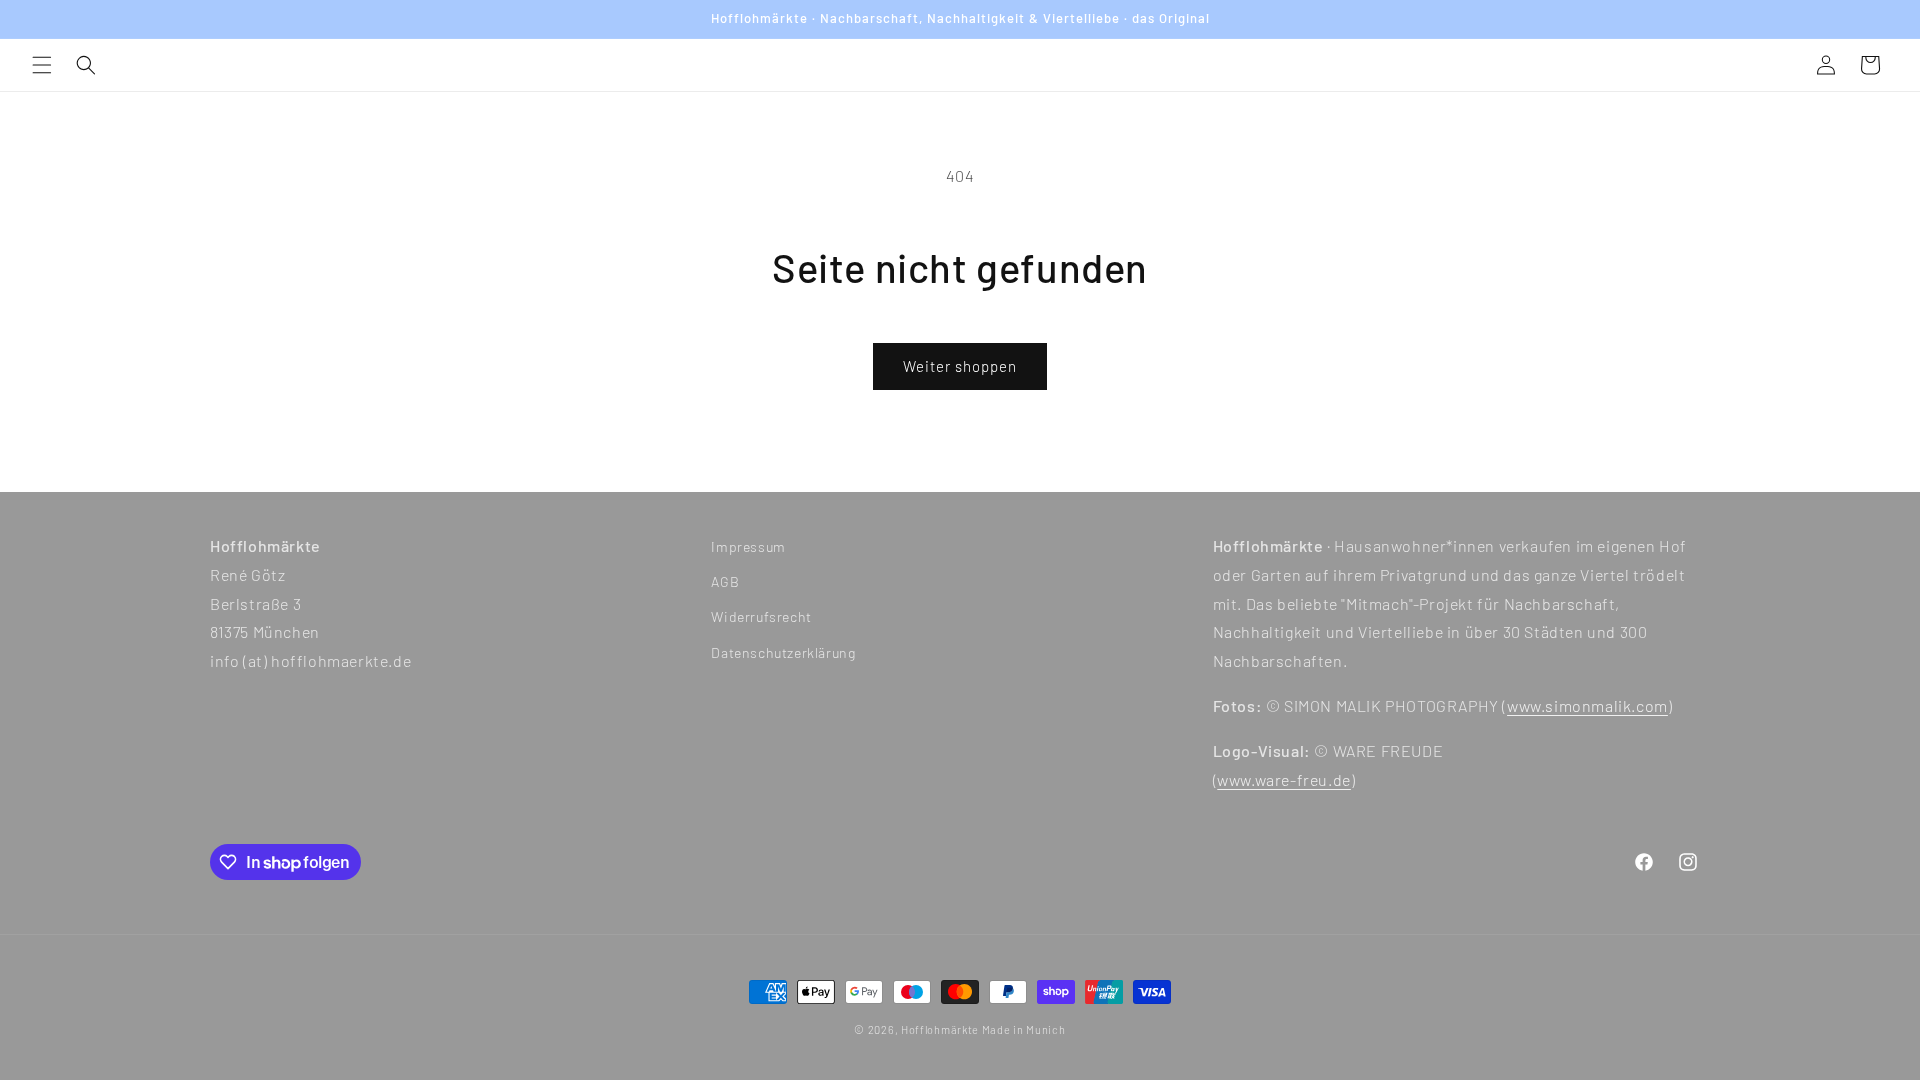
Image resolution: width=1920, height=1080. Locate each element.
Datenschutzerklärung (783, 652)
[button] (42, 65)
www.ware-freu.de (1284, 779)
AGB (725, 581)
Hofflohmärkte (940, 1029)
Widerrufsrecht (761, 616)
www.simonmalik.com (1587, 705)
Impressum (748, 546)
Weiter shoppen (960, 366)
